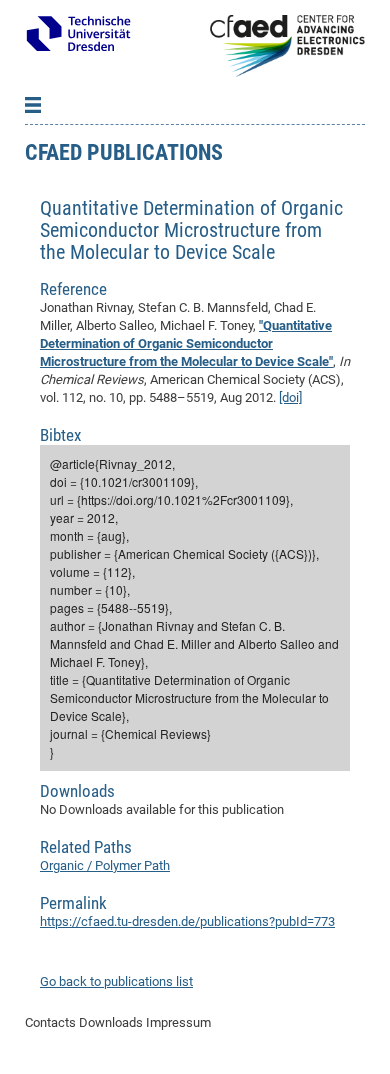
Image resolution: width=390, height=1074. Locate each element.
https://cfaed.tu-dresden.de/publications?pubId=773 (187, 921)
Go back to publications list (116, 981)
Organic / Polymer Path (105, 865)
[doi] (290, 397)
